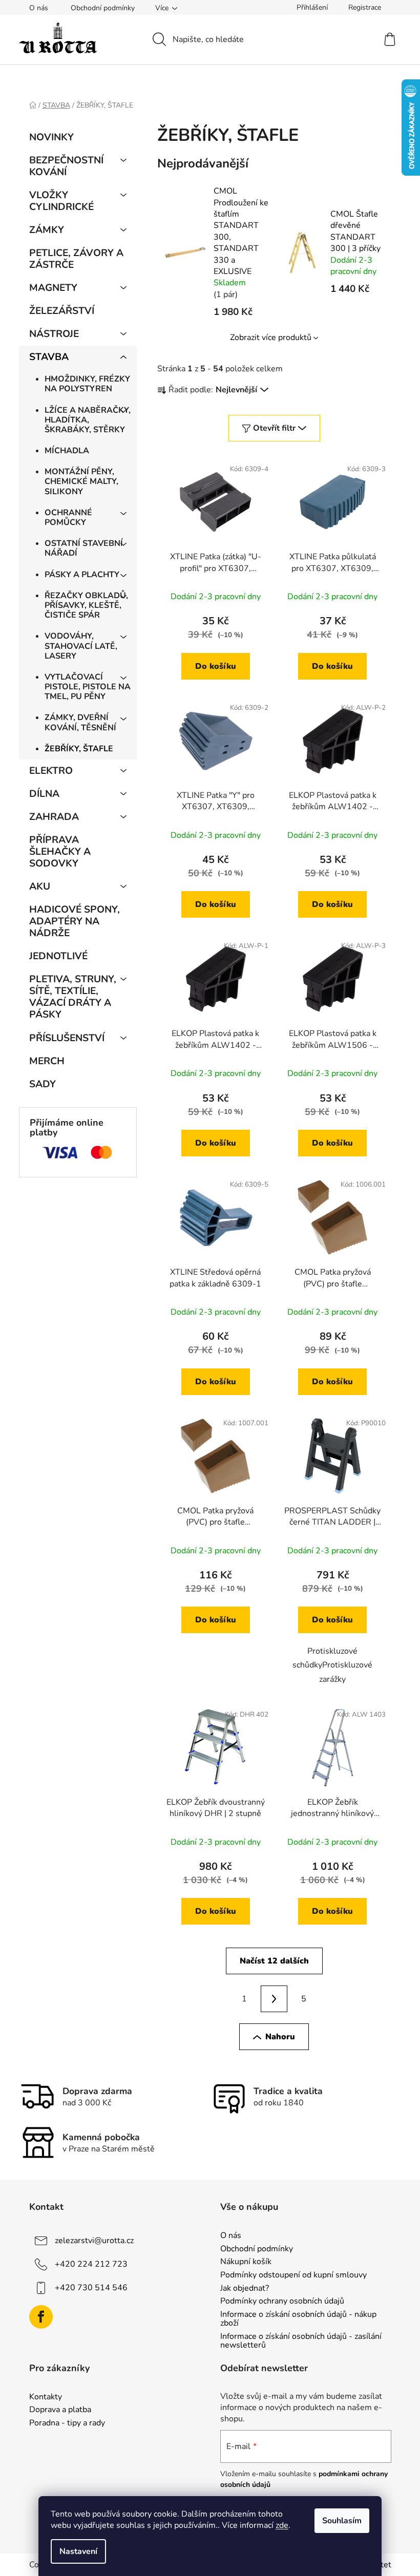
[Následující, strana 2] (274, 1999)
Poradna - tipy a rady (67, 2423)
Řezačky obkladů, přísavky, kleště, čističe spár (86, 605)
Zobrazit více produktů (271, 337)
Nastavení (78, 2551)
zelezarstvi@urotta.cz (94, 2241)
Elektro (51, 771)
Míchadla (67, 451)
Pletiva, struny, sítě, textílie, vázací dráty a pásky (73, 997)
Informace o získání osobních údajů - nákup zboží (298, 2319)
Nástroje (54, 334)
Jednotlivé (58, 956)
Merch (47, 1061)
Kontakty (46, 2397)
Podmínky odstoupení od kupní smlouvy (293, 2275)
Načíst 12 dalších (274, 1961)
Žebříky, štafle (79, 749)
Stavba (49, 357)
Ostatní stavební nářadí (84, 548)
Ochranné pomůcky (68, 518)
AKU (40, 886)
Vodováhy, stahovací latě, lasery (81, 646)
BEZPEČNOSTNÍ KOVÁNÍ (66, 166)
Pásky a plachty (82, 575)
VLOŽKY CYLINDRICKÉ (61, 201)
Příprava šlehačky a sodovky (60, 852)
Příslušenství (67, 1038)
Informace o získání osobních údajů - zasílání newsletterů (301, 2341)
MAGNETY (53, 288)
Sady (43, 1084)
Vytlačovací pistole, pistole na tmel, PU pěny (88, 687)
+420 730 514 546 (91, 2288)
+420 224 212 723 (91, 2264)
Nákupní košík (246, 2262)
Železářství (62, 311)
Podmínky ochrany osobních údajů (282, 2301)
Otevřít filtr (274, 428)
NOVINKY (51, 137)
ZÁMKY (47, 230)
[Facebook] (41, 2317)
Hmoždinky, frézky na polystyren (87, 384)
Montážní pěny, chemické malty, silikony (81, 481)
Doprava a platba (60, 2410)
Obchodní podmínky (103, 8)
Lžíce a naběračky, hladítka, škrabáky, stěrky (88, 420)
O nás (39, 8)
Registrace (365, 7)
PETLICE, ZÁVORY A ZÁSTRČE (76, 259)
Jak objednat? (245, 2289)
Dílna (44, 794)
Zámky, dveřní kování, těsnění (80, 722)
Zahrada (54, 817)
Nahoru (280, 2037)
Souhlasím (342, 2521)
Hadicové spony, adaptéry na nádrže (75, 921)
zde (282, 2525)
